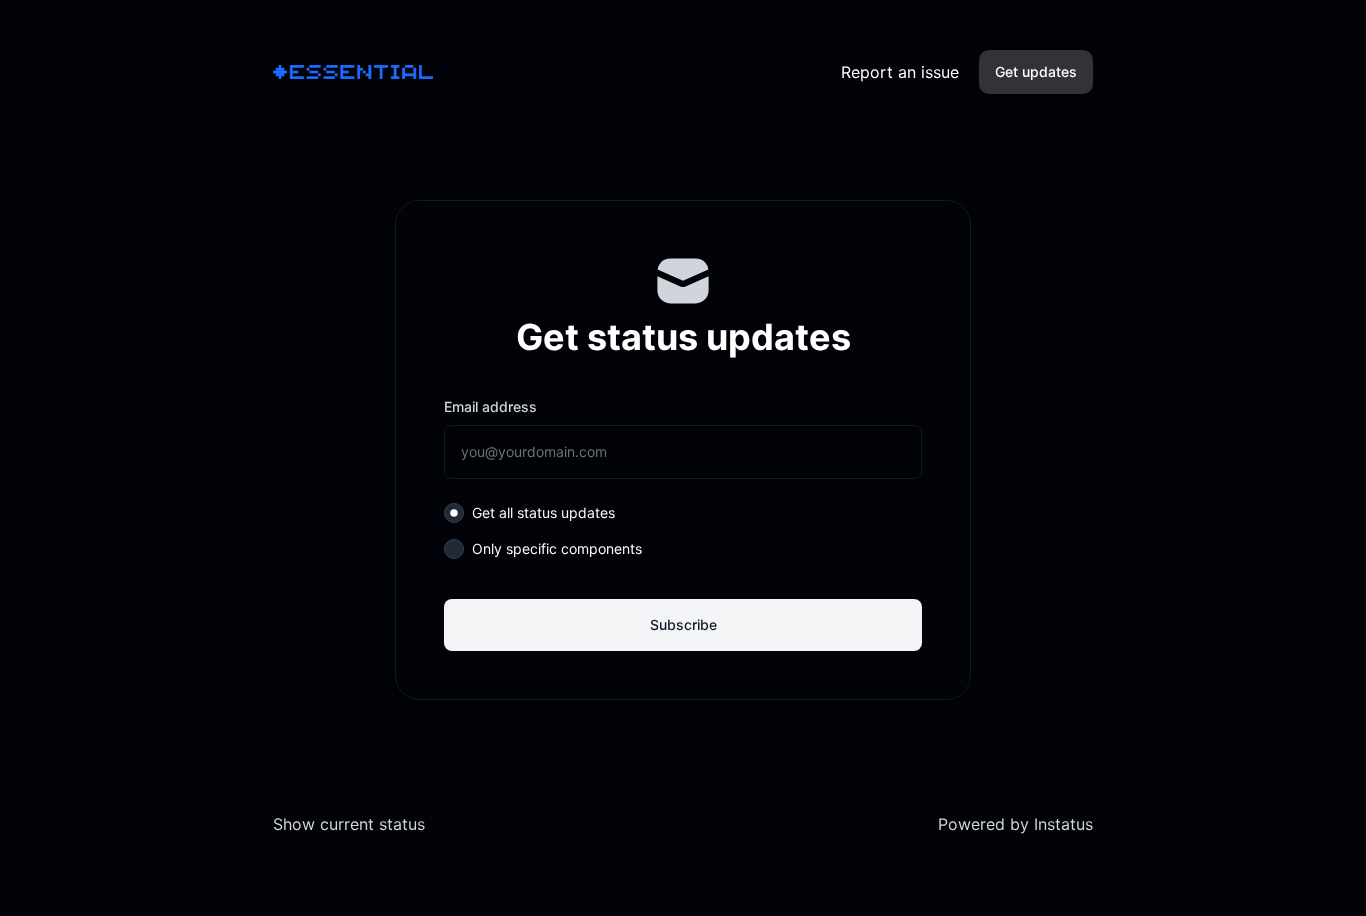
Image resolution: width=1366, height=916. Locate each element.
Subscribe (683, 624)
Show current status (349, 824)
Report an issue (900, 72)
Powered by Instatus (1015, 824)
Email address (490, 406)
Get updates (1036, 71)
